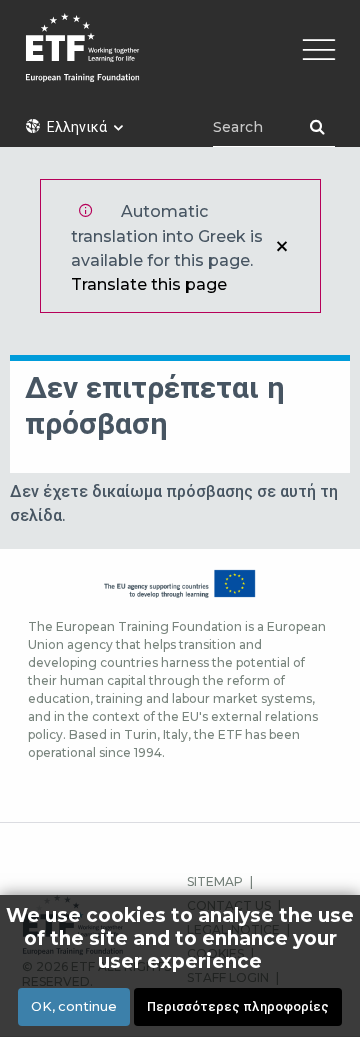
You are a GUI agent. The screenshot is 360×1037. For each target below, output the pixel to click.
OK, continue (74, 1006)
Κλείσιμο (282, 246)
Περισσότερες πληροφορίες (238, 1006)
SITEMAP (215, 881)
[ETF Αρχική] (180, 60)
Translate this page (149, 284)
